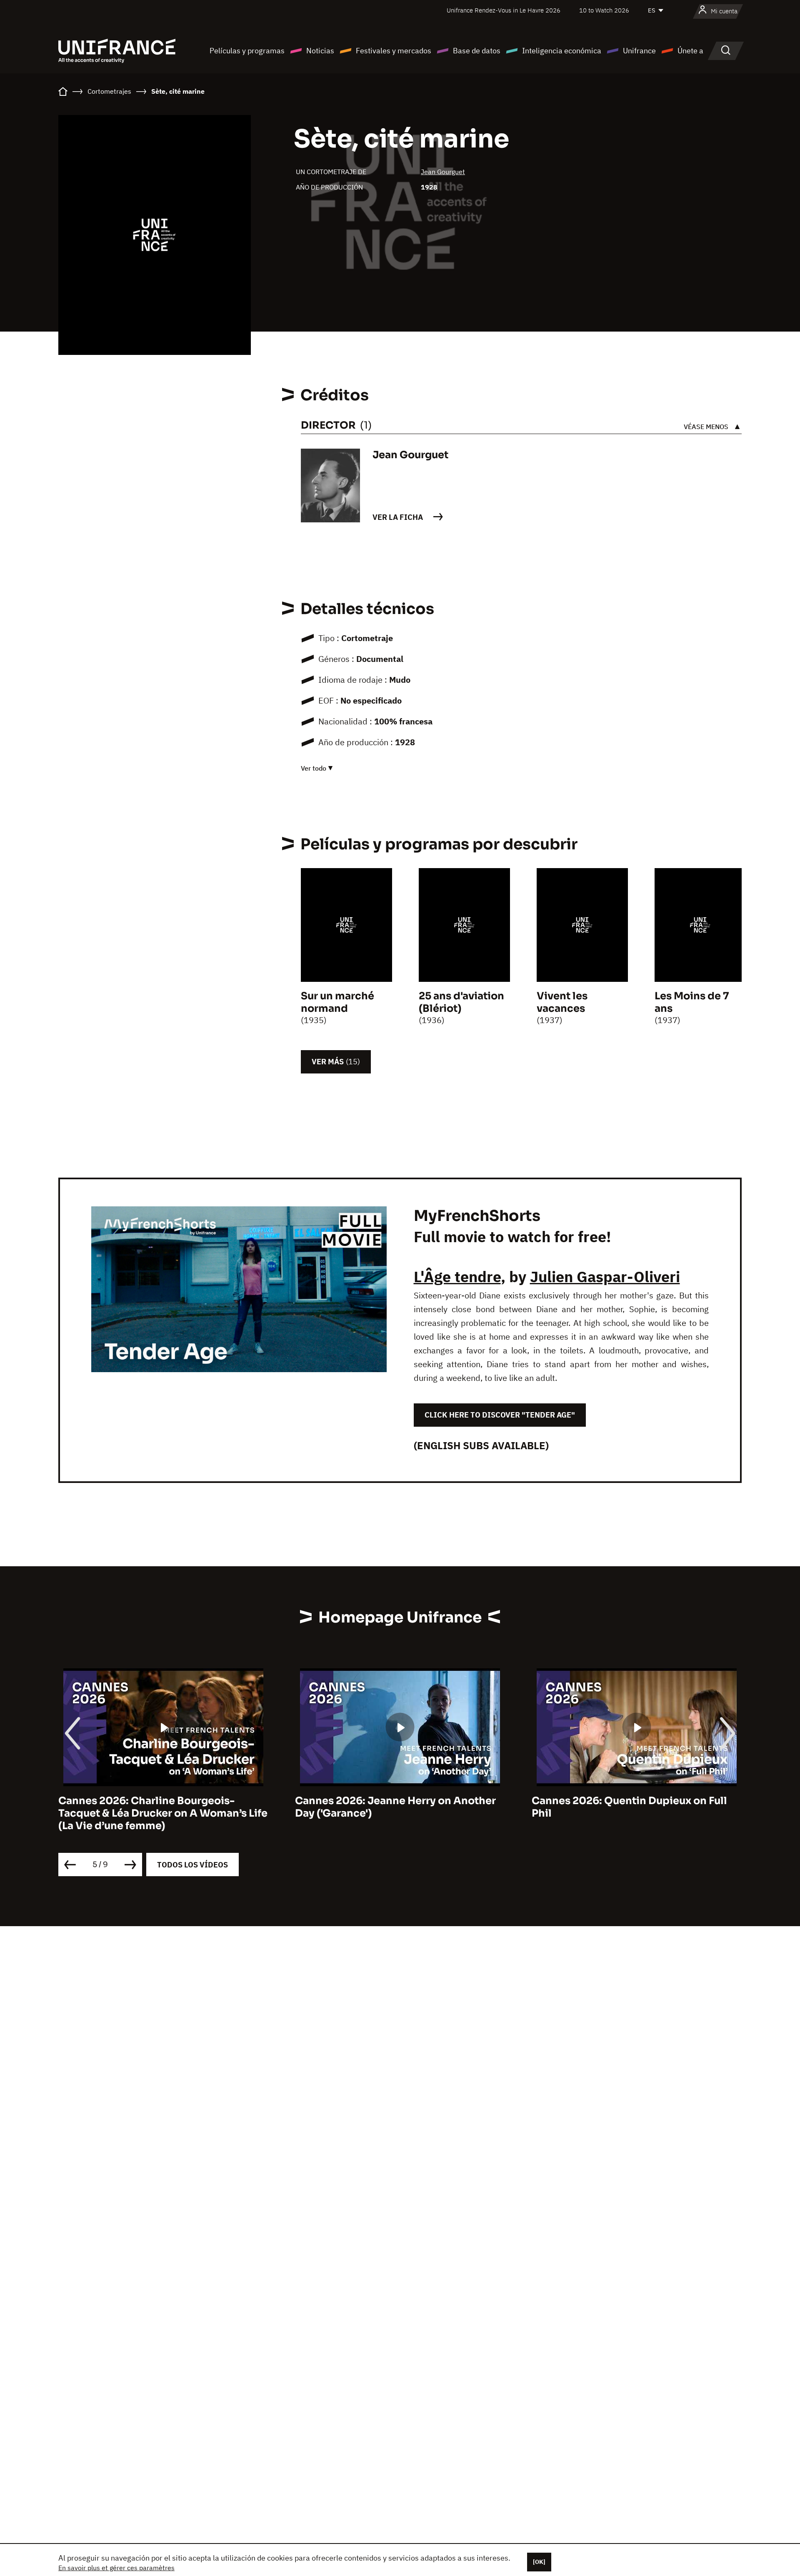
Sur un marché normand (337, 1002)
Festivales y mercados (394, 51)
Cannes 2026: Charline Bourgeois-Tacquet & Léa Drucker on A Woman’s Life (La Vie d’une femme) (163, 1813)
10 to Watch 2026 (604, 10)
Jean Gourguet (443, 172)
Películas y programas (247, 51)
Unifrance (639, 51)
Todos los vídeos (192, 1865)
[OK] (539, 2562)
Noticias (320, 51)
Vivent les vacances (562, 1002)
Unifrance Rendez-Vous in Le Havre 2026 (504, 10)
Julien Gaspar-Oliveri (605, 1277)
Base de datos (477, 51)
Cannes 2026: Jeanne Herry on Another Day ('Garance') (395, 1807)
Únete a (690, 51)
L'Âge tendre (457, 1277)
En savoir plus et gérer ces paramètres (116, 2568)
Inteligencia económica (562, 51)
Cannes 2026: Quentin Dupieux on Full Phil (629, 1807)
